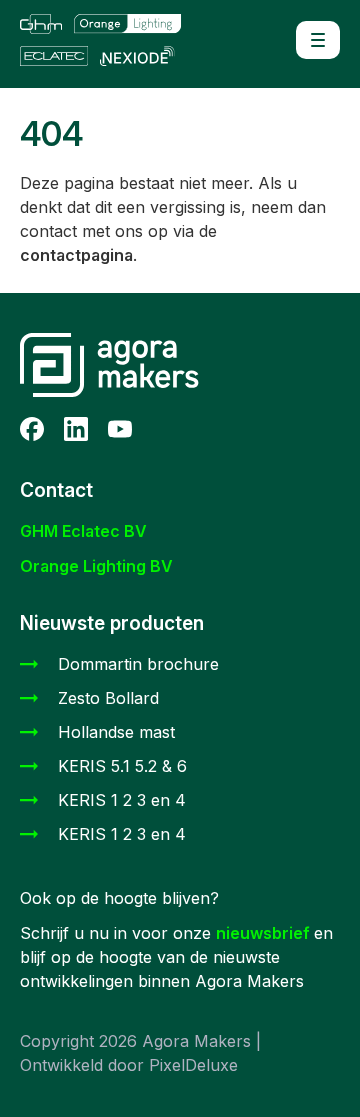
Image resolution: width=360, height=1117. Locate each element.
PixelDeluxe (193, 1065)
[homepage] (110, 40)
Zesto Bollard (108, 698)
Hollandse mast (116, 732)
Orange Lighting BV (96, 566)
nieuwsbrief (265, 933)
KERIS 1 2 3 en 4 (122, 800)
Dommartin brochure (138, 664)
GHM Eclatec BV (83, 531)
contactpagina (76, 255)
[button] (318, 40)
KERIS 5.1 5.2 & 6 (122, 766)
